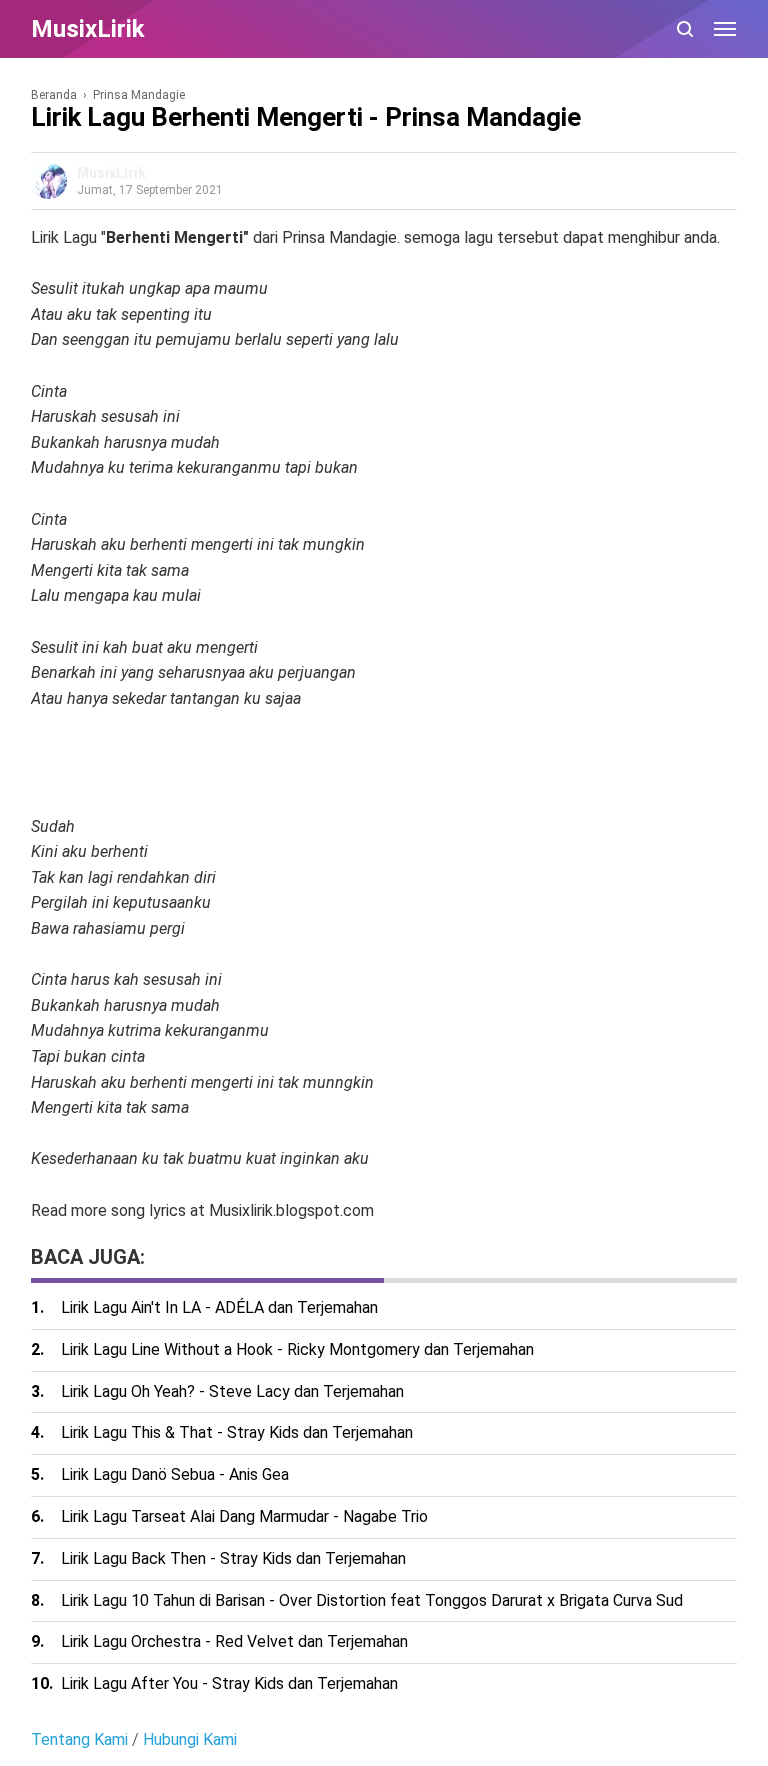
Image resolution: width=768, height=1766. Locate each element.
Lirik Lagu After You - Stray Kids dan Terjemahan (229, 1683)
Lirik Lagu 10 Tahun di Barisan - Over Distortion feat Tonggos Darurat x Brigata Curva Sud (372, 1600)
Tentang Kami (79, 1739)
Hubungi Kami (190, 1739)
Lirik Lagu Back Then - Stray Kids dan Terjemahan (233, 1558)
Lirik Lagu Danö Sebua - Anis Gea (175, 1474)
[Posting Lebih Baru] (43, 1233)
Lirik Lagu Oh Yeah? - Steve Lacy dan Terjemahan (232, 1391)
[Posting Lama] (71, 1233)
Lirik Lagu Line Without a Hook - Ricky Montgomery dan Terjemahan (297, 1349)
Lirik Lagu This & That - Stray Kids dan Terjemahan (237, 1432)
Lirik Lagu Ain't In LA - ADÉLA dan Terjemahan (219, 1307)
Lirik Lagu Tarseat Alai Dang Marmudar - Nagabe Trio (244, 1516)
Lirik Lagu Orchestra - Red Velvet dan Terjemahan (234, 1641)
